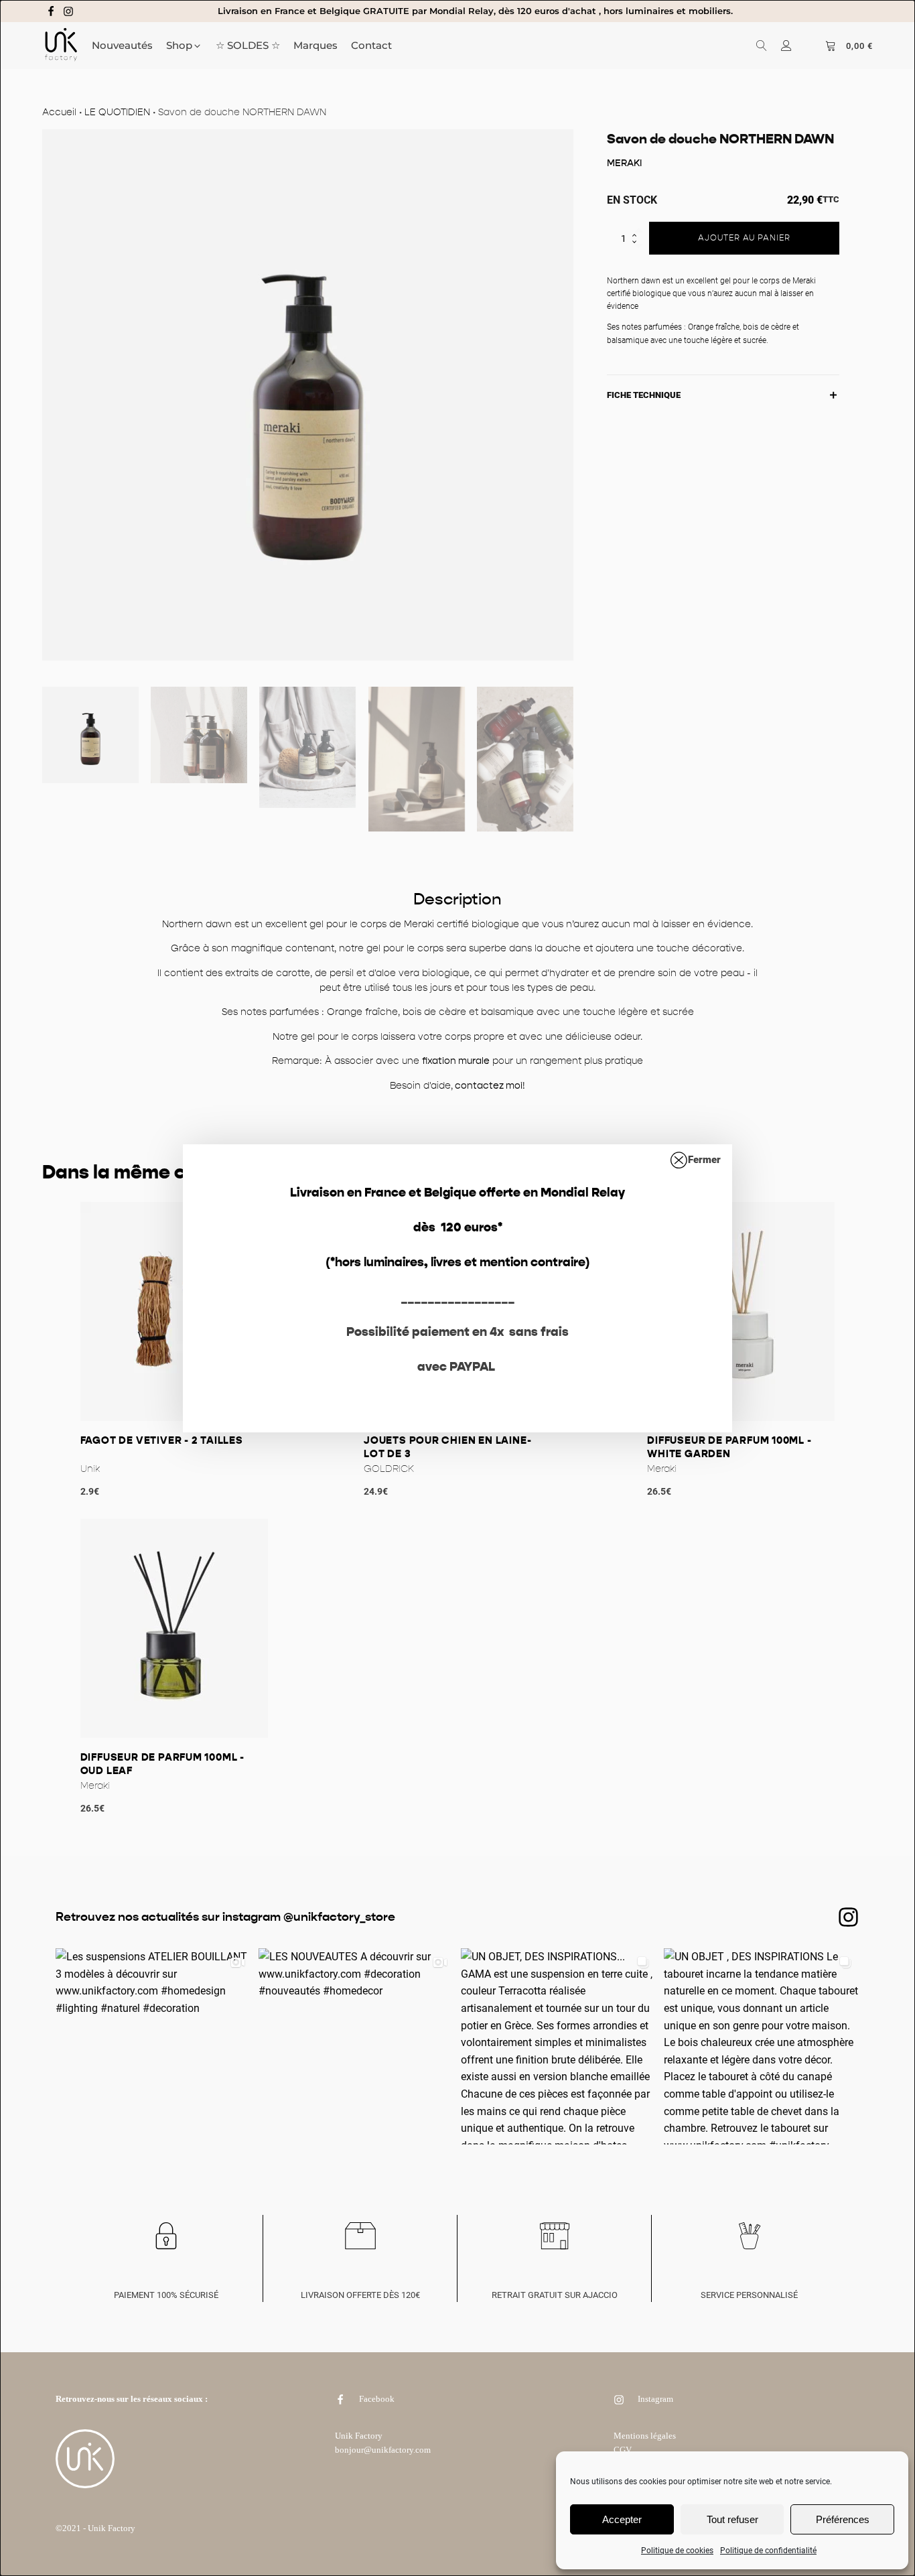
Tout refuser (732, 2519)
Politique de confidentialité (768, 2551)
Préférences (843, 2519)
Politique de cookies (677, 2551)
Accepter (622, 2519)
